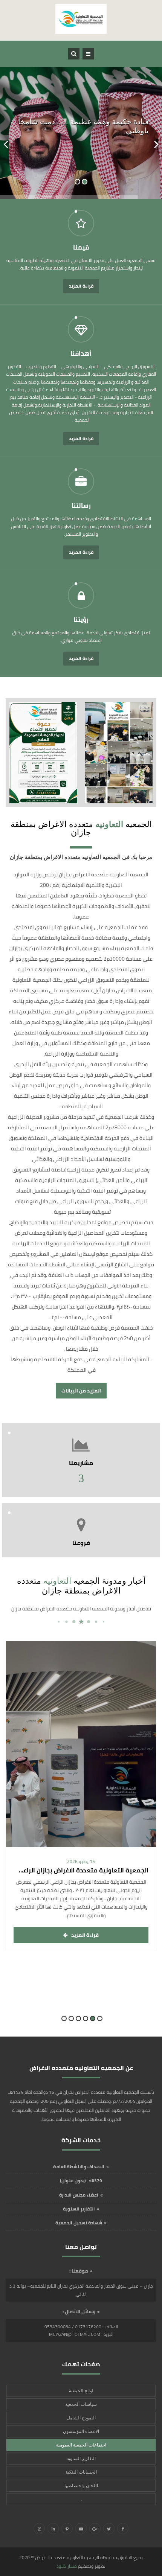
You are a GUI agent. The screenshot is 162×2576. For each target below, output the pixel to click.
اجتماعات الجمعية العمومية (81, 2445)
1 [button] (100, 2018)
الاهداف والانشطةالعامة (79, 2167)
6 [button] (64, 2018)
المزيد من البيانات (81, 1391)
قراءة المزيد (81, 286)
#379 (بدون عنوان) (81, 2181)
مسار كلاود (67, 2566)
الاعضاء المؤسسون (81, 2431)
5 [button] (71, 2018)
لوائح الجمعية (81, 2391)
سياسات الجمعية (81, 2404)
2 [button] (93, 2018)
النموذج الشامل (81, 2418)
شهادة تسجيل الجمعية (79, 2223)
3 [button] (86, 2018)
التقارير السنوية (79, 2209)
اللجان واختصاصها (81, 2486)
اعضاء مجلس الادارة (79, 2195)
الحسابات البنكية (81, 2472)
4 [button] (78, 2018)
